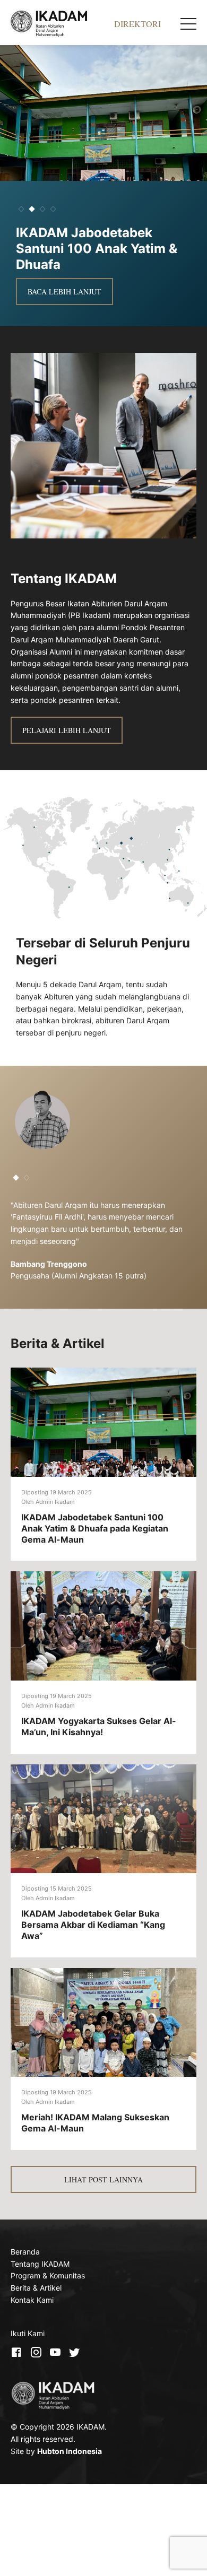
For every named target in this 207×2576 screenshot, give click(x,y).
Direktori (137, 24)
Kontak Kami (32, 2300)
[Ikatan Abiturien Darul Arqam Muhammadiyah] (63, 24)
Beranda (25, 2252)
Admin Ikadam (55, 1502)
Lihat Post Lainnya (103, 2179)
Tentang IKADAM (40, 2264)
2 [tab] (32, 209)
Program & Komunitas (48, 2275)
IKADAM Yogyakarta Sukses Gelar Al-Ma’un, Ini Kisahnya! (99, 1726)
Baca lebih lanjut (64, 276)
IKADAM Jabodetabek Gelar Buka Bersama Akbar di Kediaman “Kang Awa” (93, 1925)
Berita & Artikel (36, 2288)
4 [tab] (53, 209)
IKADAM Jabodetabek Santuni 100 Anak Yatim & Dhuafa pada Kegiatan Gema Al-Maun (95, 1528)
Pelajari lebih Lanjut (67, 730)
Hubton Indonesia (70, 2451)
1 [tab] (21, 209)
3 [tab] (42, 209)
